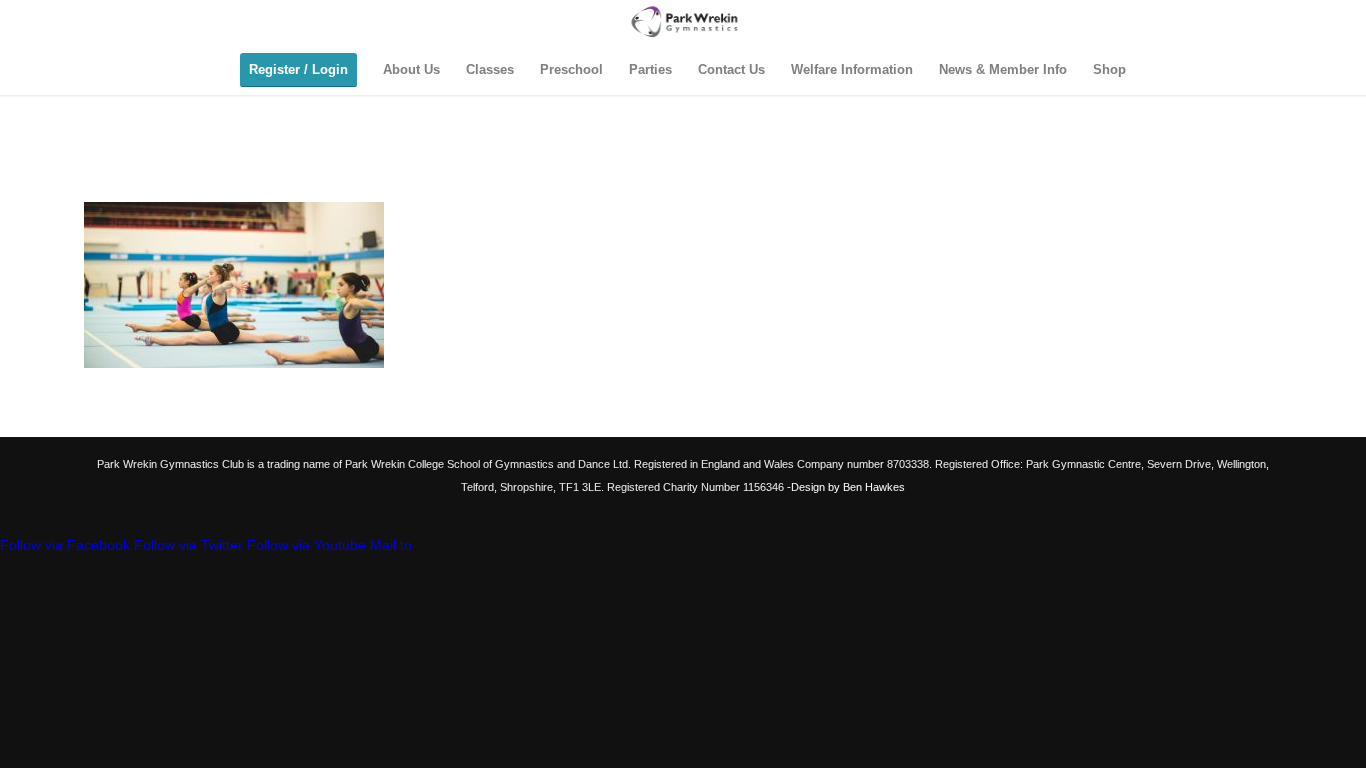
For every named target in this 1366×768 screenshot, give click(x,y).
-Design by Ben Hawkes (844, 487)
